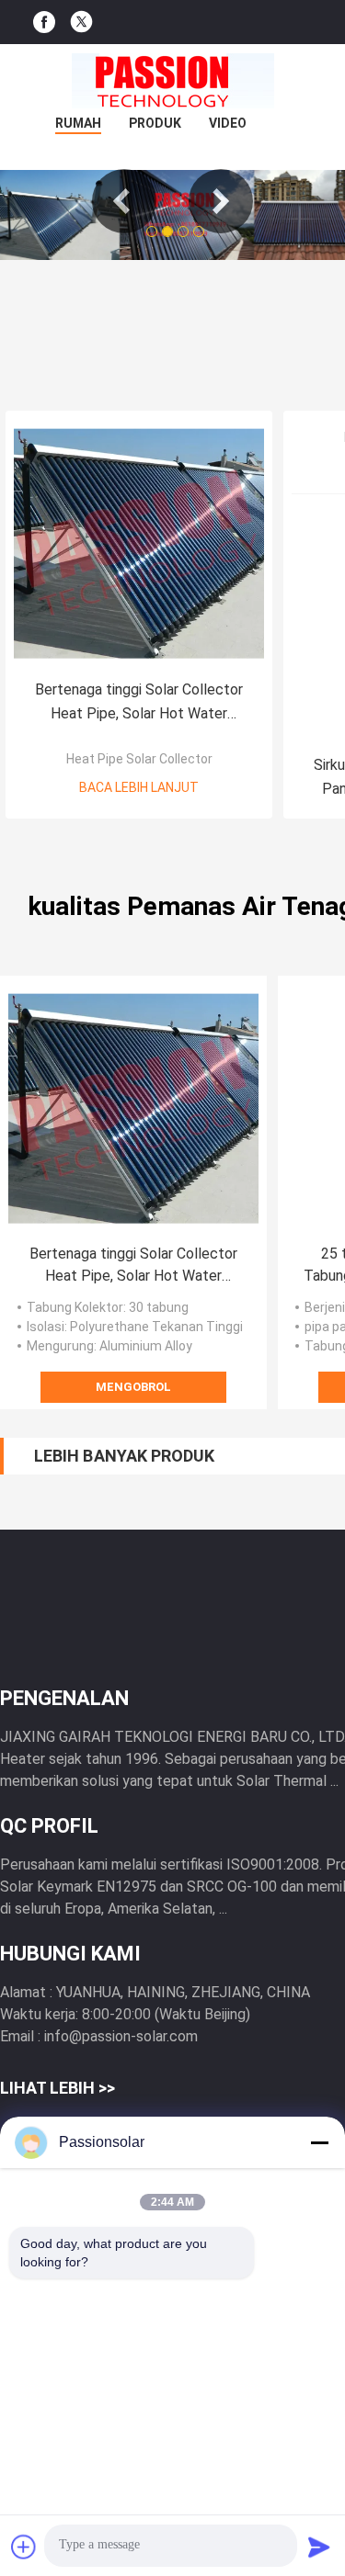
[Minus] (319, 2142)
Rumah (78, 123)
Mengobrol (133, 1387)
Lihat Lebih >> (57, 2088)
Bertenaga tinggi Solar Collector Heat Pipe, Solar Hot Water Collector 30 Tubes (139, 703)
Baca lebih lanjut (139, 787)
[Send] (319, 2547)
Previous (124, 201)
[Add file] (24, 2547)
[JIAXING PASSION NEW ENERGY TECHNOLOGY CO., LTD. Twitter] (81, 22)
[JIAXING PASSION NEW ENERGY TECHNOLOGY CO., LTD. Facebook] (44, 23)
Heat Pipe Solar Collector (139, 759)
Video (228, 123)
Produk (155, 123)
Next (221, 201)
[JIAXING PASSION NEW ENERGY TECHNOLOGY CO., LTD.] (173, 81)
